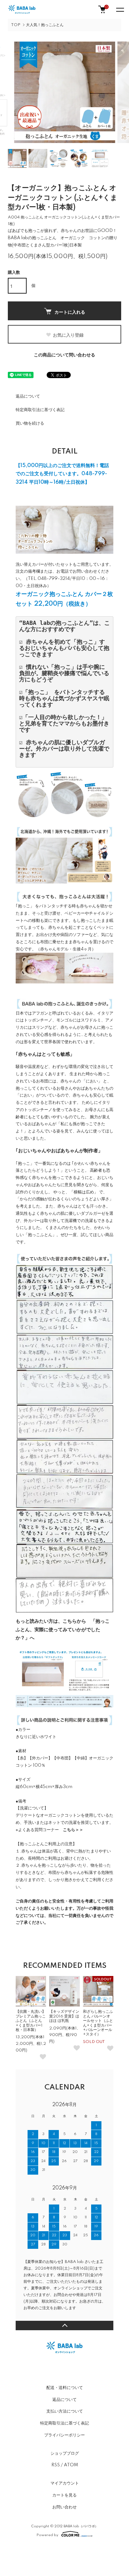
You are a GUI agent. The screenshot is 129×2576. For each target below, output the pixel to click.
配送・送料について (65, 2388)
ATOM (71, 2465)
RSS (56, 2465)
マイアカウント (65, 2483)
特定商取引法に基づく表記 (40, 410)
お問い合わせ (64, 2507)
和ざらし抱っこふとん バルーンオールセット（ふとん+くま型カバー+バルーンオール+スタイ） (98, 2023)
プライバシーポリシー (64, 2435)
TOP (16, 25)
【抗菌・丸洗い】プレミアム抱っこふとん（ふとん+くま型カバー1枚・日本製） (31, 2021)
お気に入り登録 (68, 335)
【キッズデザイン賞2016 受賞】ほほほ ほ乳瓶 (64, 2016)
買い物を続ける (30, 423)
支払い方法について (65, 2411)
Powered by (47, 2535)
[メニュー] (120, 9)
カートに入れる (70, 312)
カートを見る (64, 2495)
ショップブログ (65, 2453)
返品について (28, 396)
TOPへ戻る (64, 2326)
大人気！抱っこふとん (45, 25)
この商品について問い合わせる (64, 355)
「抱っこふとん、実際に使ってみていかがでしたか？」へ (63, 1630)
